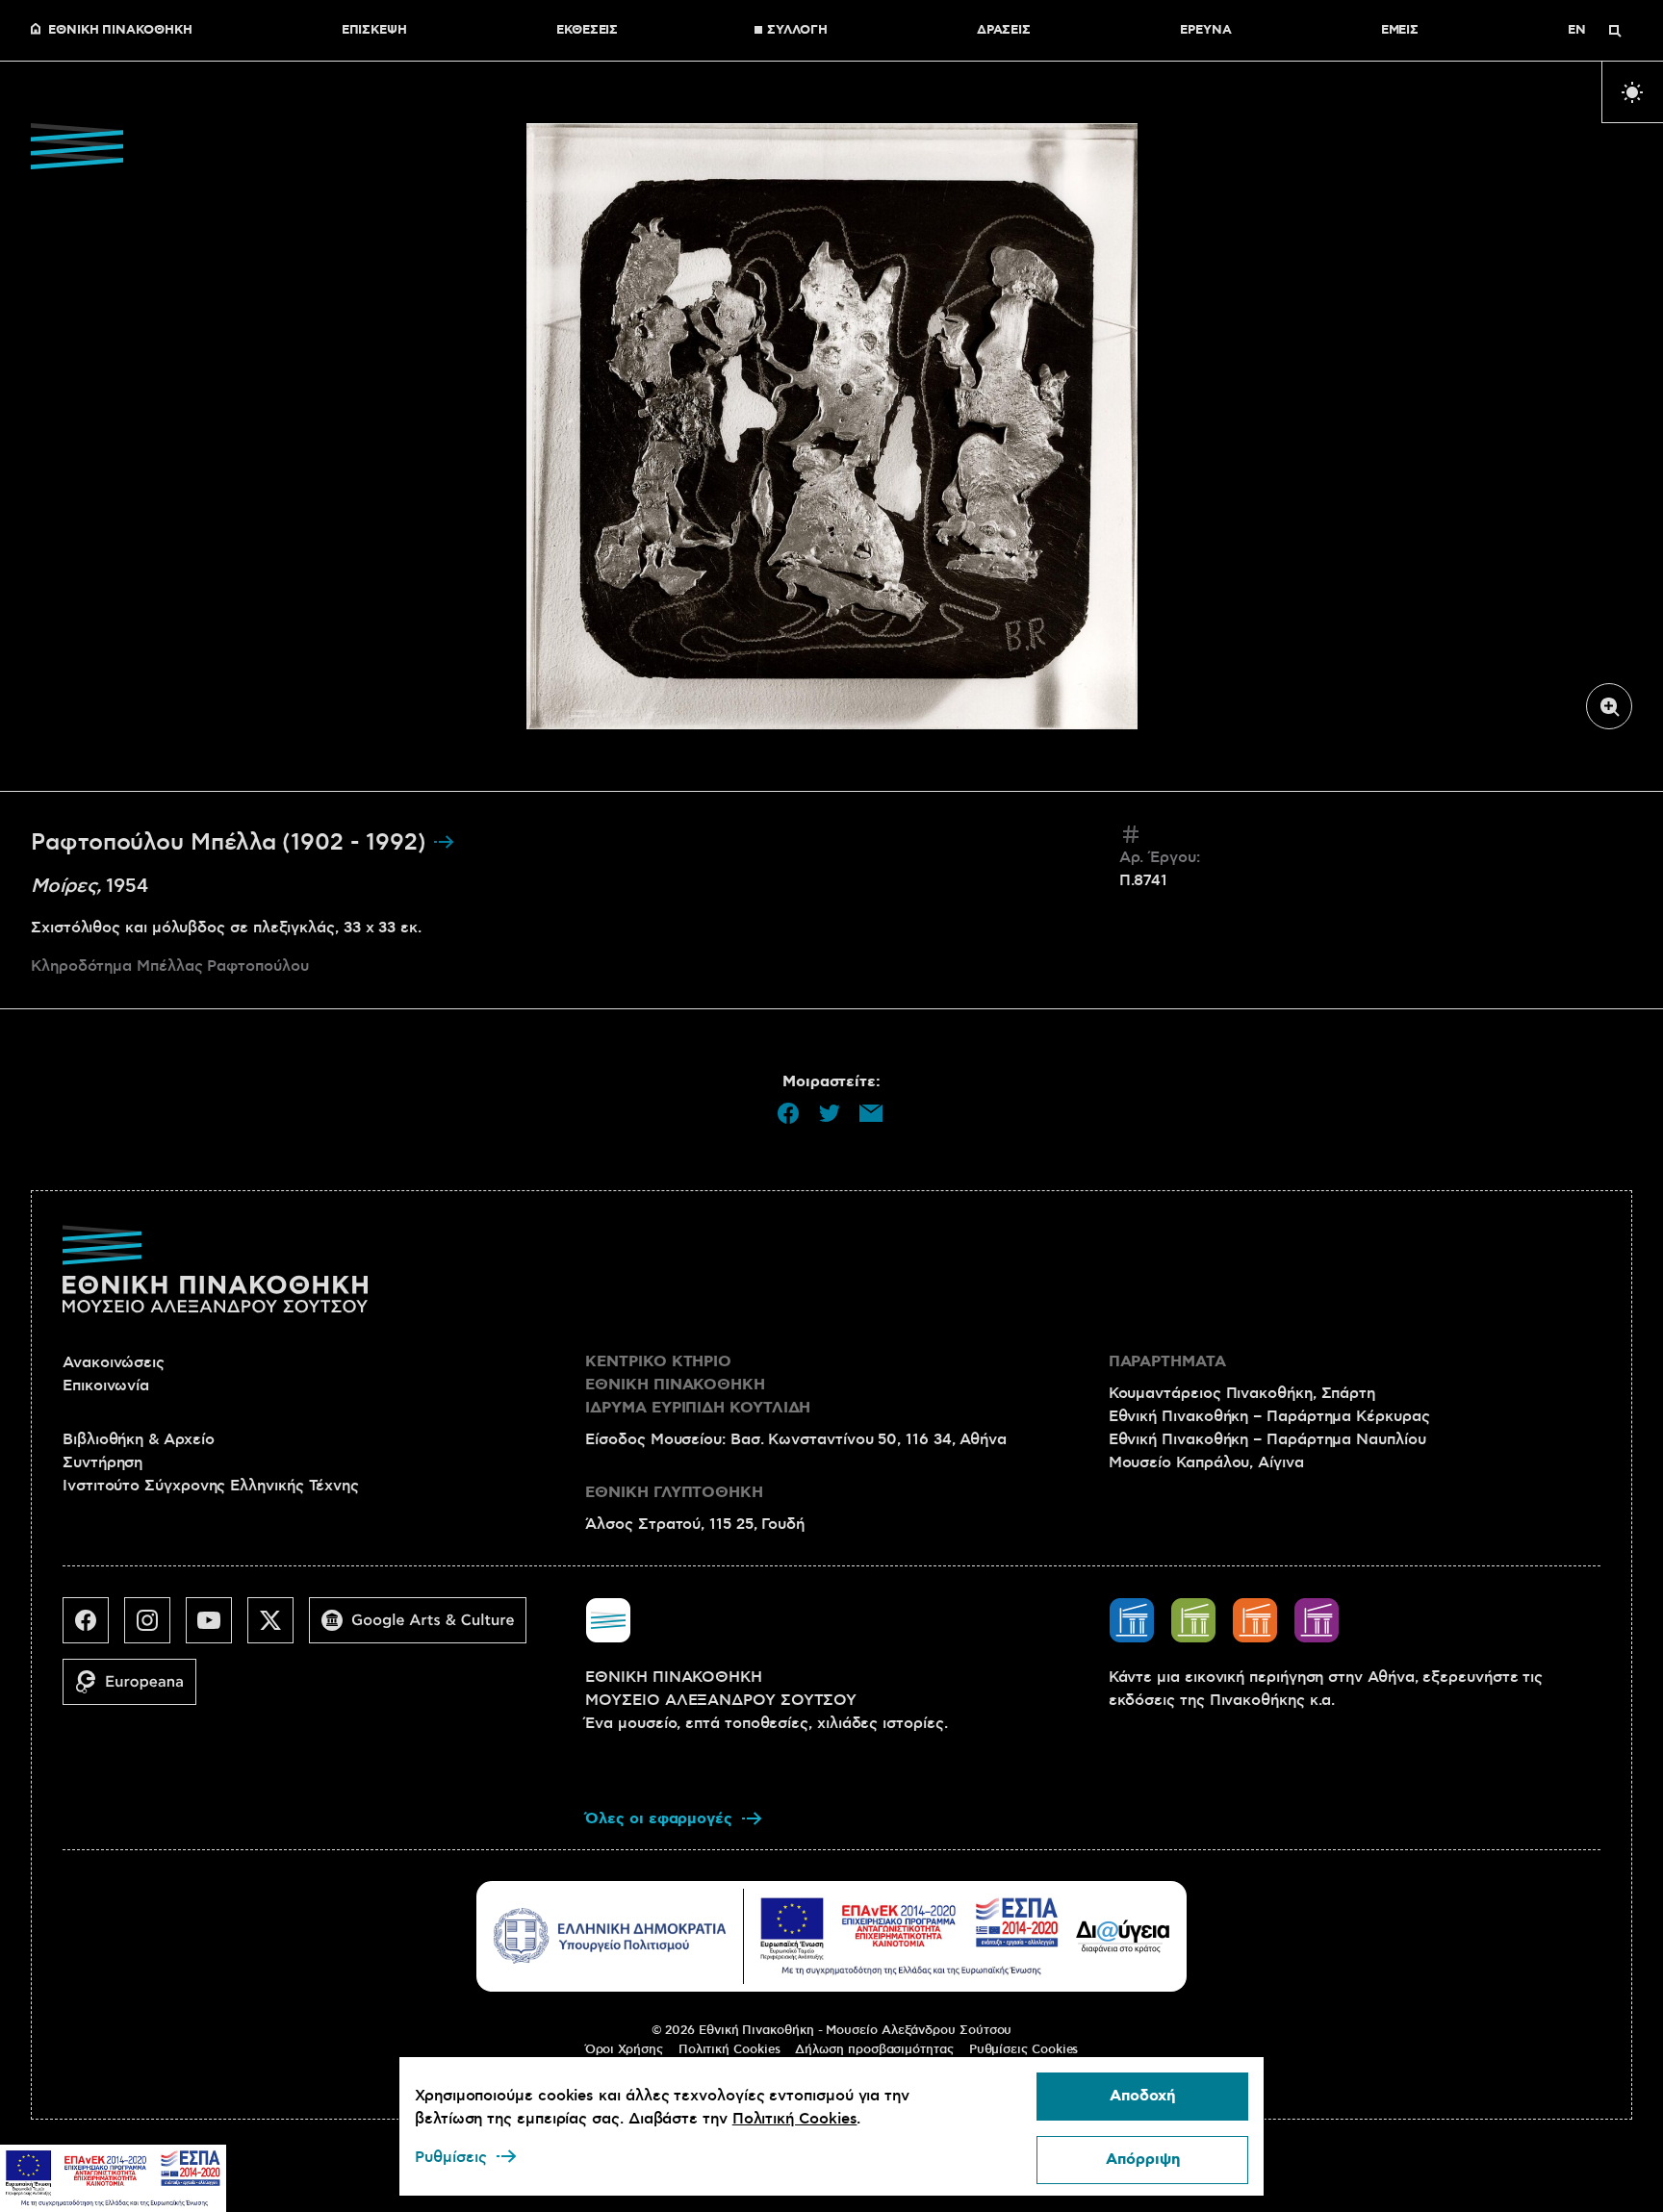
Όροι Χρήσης (624, 2049)
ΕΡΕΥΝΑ (1206, 31)
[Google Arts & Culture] (425, 1628)
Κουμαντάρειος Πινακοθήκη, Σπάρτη (1242, 1393)
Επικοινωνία (106, 1386)
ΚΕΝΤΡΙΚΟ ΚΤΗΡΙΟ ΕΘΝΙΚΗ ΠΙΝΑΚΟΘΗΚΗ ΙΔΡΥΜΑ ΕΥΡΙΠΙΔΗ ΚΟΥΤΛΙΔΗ (698, 1385)
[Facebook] (93, 1628)
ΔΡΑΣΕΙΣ (1004, 31)
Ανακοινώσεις (114, 1362)
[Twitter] (278, 1628)
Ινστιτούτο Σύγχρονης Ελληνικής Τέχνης (211, 1486)
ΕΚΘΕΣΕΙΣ (587, 31)
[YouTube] (217, 1628)
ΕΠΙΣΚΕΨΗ (374, 31)
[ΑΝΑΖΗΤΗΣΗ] (1615, 31)
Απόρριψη (1143, 2160)
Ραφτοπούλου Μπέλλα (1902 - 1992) (231, 843)
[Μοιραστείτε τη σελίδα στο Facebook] (788, 1113)
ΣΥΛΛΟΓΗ (797, 31)
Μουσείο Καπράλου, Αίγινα (1206, 1462)
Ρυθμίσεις (451, 2157)
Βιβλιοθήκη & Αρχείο (138, 1439)
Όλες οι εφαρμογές (659, 1819)
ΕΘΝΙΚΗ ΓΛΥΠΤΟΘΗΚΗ (674, 1493)
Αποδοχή (1142, 2096)
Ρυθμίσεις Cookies (1024, 2049)
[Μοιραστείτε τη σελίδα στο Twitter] (830, 1113)
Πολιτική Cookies (729, 2049)
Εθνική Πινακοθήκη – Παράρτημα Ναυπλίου (1267, 1439)
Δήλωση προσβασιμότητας (874, 2049)
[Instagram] (155, 1628)
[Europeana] (137, 1690)
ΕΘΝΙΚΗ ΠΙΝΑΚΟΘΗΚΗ (120, 31)
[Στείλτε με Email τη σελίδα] (871, 1113)
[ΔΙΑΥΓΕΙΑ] (1123, 1936)
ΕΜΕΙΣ (1400, 31)
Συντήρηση (102, 1462)
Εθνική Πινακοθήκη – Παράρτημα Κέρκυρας (1269, 1416)
